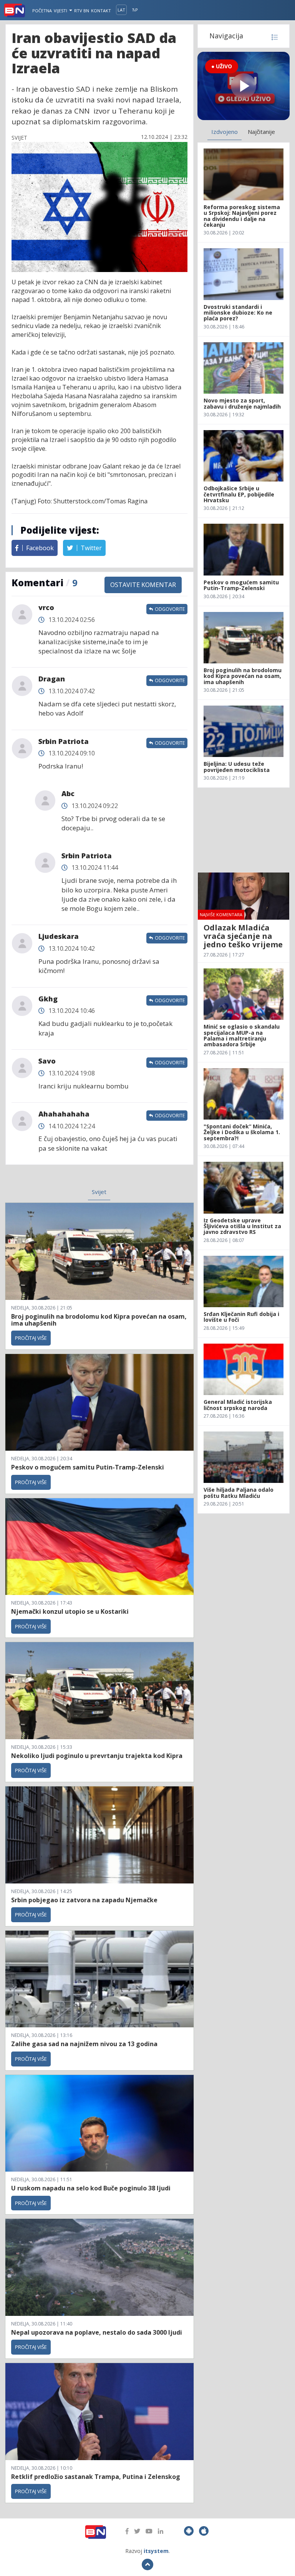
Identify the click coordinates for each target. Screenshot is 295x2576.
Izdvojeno (225, 132)
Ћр (135, 10)
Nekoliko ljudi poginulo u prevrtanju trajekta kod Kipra (97, 1756)
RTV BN (82, 11)
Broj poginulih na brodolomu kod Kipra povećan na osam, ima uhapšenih (99, 1320)
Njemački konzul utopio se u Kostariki (70, 1611)
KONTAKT (101, 11)
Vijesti (61, 11)
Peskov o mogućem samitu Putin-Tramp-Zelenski (88, 1467)
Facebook (39, 548)
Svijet (99, 1192)
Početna (42, 11)
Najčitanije (261, 132)
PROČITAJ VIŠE (31, 1338)
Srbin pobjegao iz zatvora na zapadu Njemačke (84, 1900)
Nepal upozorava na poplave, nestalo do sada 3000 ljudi (97, 2332)
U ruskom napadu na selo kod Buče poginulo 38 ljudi (91, 2188)
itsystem (156, 2551)
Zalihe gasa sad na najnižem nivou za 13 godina (84, 2044)
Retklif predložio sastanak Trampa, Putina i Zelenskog (96, 2477)
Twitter (90, 548)
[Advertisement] (244, 830)
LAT (121, 10)
